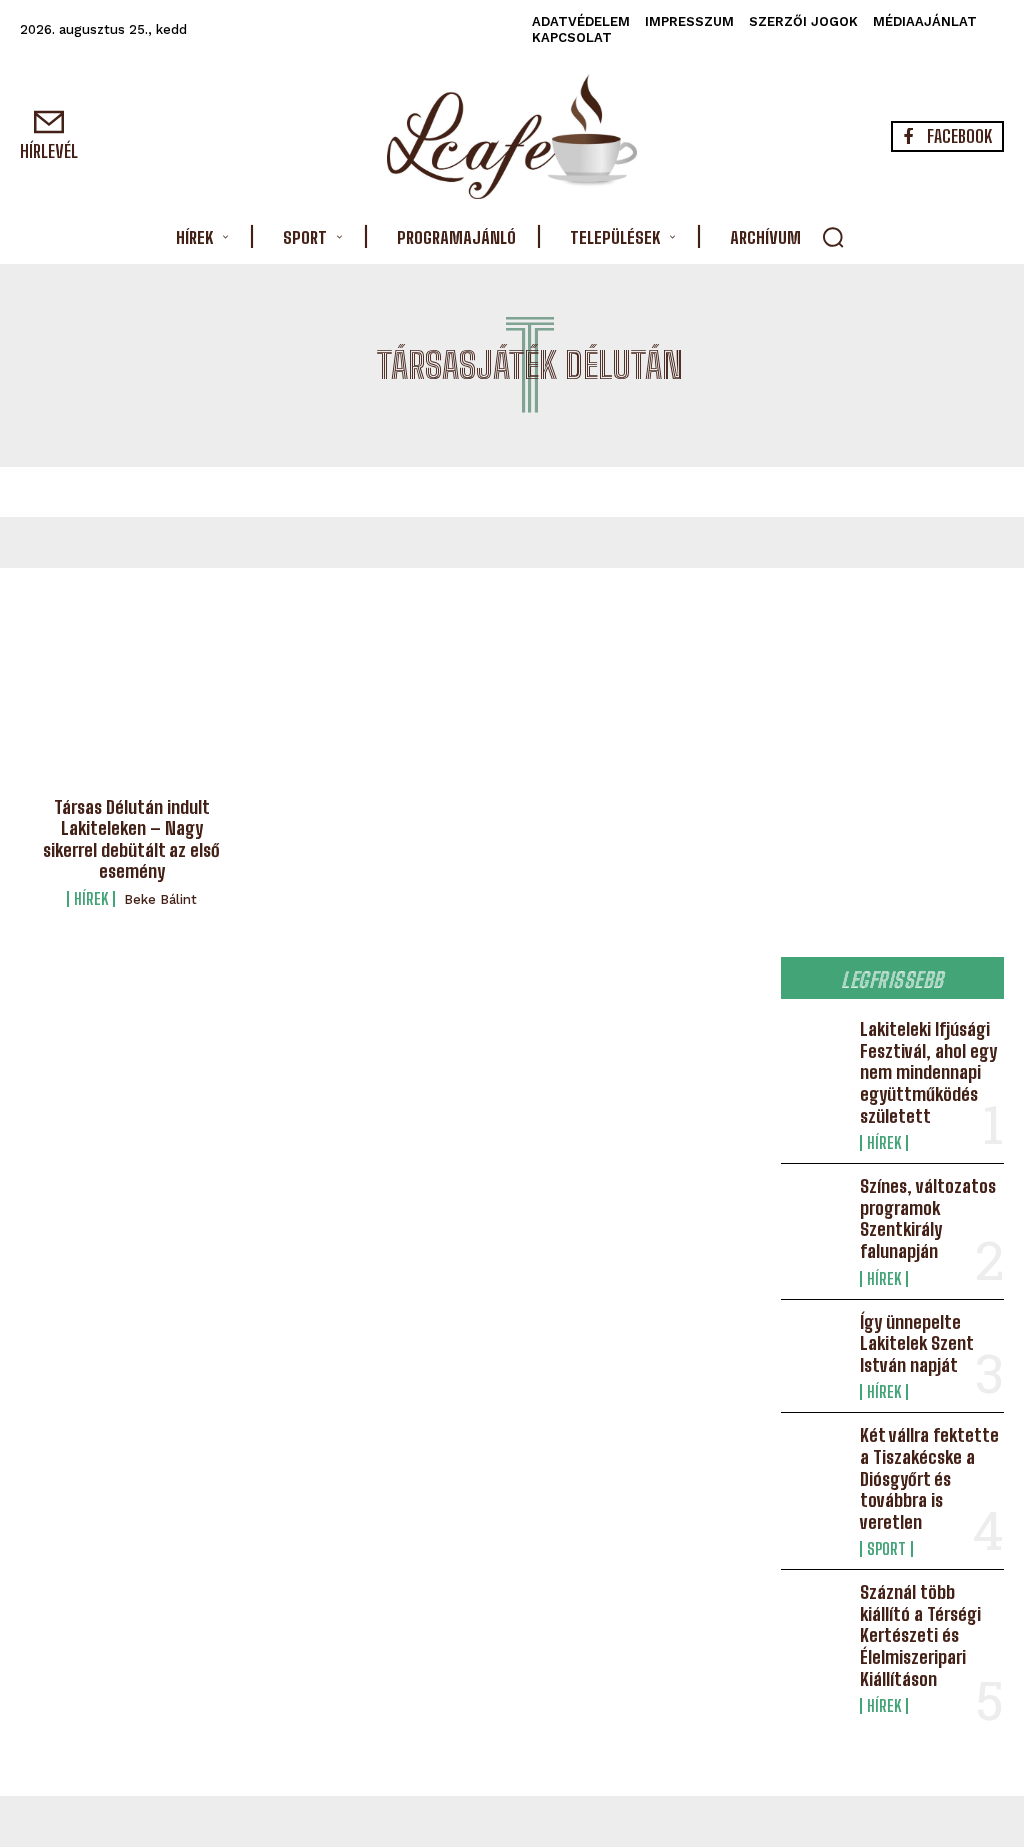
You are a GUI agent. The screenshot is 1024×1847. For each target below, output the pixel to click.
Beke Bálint (160, 899)
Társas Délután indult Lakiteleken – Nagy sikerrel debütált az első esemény (131, 839)
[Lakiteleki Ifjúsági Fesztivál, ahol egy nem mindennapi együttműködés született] (814, 1049)
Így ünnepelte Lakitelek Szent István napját (917, 1343)
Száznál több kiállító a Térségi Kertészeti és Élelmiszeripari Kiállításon (920, 1635)
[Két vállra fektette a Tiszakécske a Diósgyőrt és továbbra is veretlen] (814, 1455)
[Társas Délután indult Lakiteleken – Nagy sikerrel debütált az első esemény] (132, 717)
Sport (886, 1549)
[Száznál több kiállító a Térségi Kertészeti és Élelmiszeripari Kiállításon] (814, 1612)
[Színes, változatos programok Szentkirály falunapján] (814, 1206)
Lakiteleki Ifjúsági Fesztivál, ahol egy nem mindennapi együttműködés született (928, 1072)
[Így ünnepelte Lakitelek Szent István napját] (814, 1342)
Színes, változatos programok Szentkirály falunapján (928, 1218)
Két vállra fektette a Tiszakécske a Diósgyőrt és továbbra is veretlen (929, 1478)
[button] (833, 237)
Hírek (91, 899)
